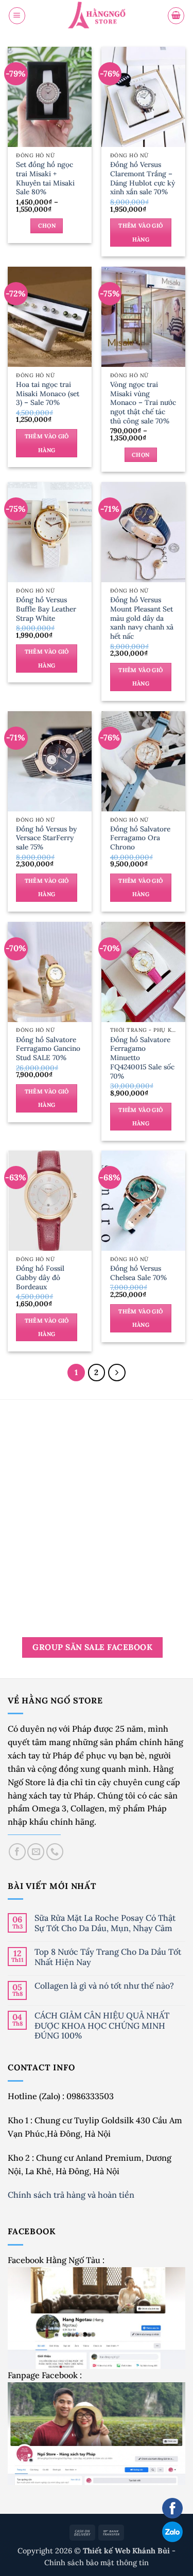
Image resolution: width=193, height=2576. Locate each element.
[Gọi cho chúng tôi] (55, 1852)
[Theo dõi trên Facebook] (17, 1852)
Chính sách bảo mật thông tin (97, 2562)
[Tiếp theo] (117, 1373)
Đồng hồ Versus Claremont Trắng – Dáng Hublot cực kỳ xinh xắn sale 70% (143, 179)
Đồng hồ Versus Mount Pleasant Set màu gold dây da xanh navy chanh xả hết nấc (142, 618)
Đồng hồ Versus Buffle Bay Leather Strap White (46, 609)
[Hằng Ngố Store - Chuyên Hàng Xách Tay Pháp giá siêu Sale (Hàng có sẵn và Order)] (97, 16)
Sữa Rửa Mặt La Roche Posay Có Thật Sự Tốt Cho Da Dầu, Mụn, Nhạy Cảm (105, 1923)
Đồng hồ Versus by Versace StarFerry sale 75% (46, 838)
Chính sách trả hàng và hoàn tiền (72, 2195)
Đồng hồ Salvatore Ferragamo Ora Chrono (140, 838)
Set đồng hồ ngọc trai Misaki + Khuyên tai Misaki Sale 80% (45, 179)
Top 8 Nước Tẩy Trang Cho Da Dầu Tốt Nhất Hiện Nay (108, 1957)
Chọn (47, 226)
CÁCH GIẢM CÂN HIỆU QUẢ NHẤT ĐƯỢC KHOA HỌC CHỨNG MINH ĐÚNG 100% (102, 2026)
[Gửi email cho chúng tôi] (36, 1852)
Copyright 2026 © (95, 2551)
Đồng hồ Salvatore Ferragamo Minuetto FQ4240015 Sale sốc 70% (142, 1058)
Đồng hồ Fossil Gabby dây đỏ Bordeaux (40, 1278)
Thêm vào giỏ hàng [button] (141, 232)
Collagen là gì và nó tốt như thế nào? (104, 1986)
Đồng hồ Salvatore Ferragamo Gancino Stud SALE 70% (48, 1049)
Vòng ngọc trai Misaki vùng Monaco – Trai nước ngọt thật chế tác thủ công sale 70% (143, 403)
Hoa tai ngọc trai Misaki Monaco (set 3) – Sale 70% (48, 394)
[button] (17, 15)
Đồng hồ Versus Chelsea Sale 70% (138, 1273)
